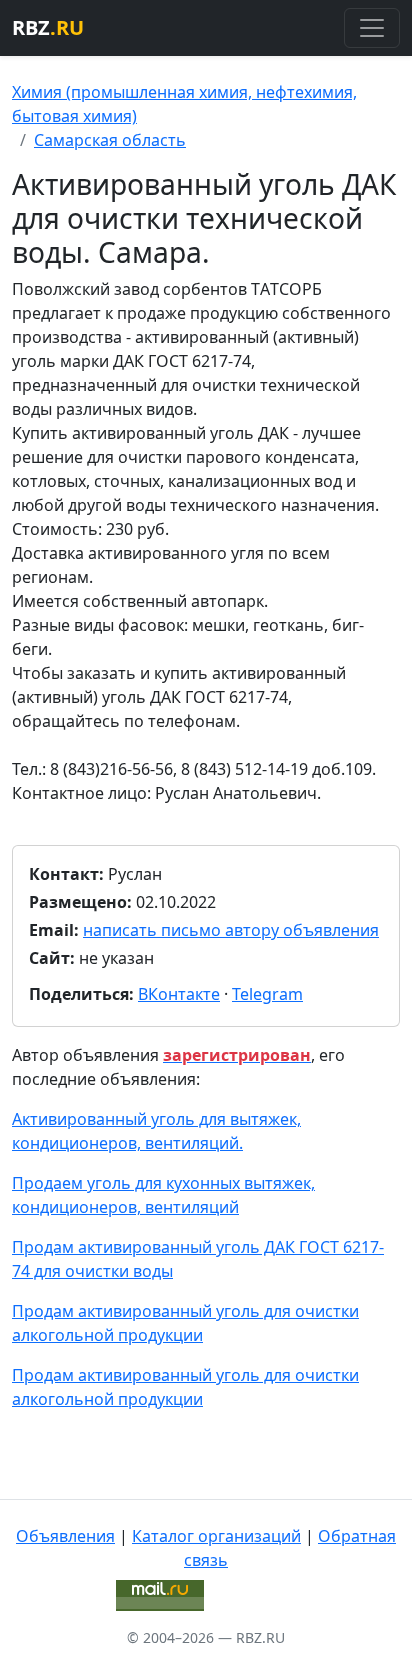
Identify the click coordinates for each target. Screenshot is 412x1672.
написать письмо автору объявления (231, 930)
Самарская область (110, 140)
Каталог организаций (216, 1536)
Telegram (267, 994)
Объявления (65, 1536)
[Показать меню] (372, 28)
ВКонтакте (179, 994)
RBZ (48, 27)
